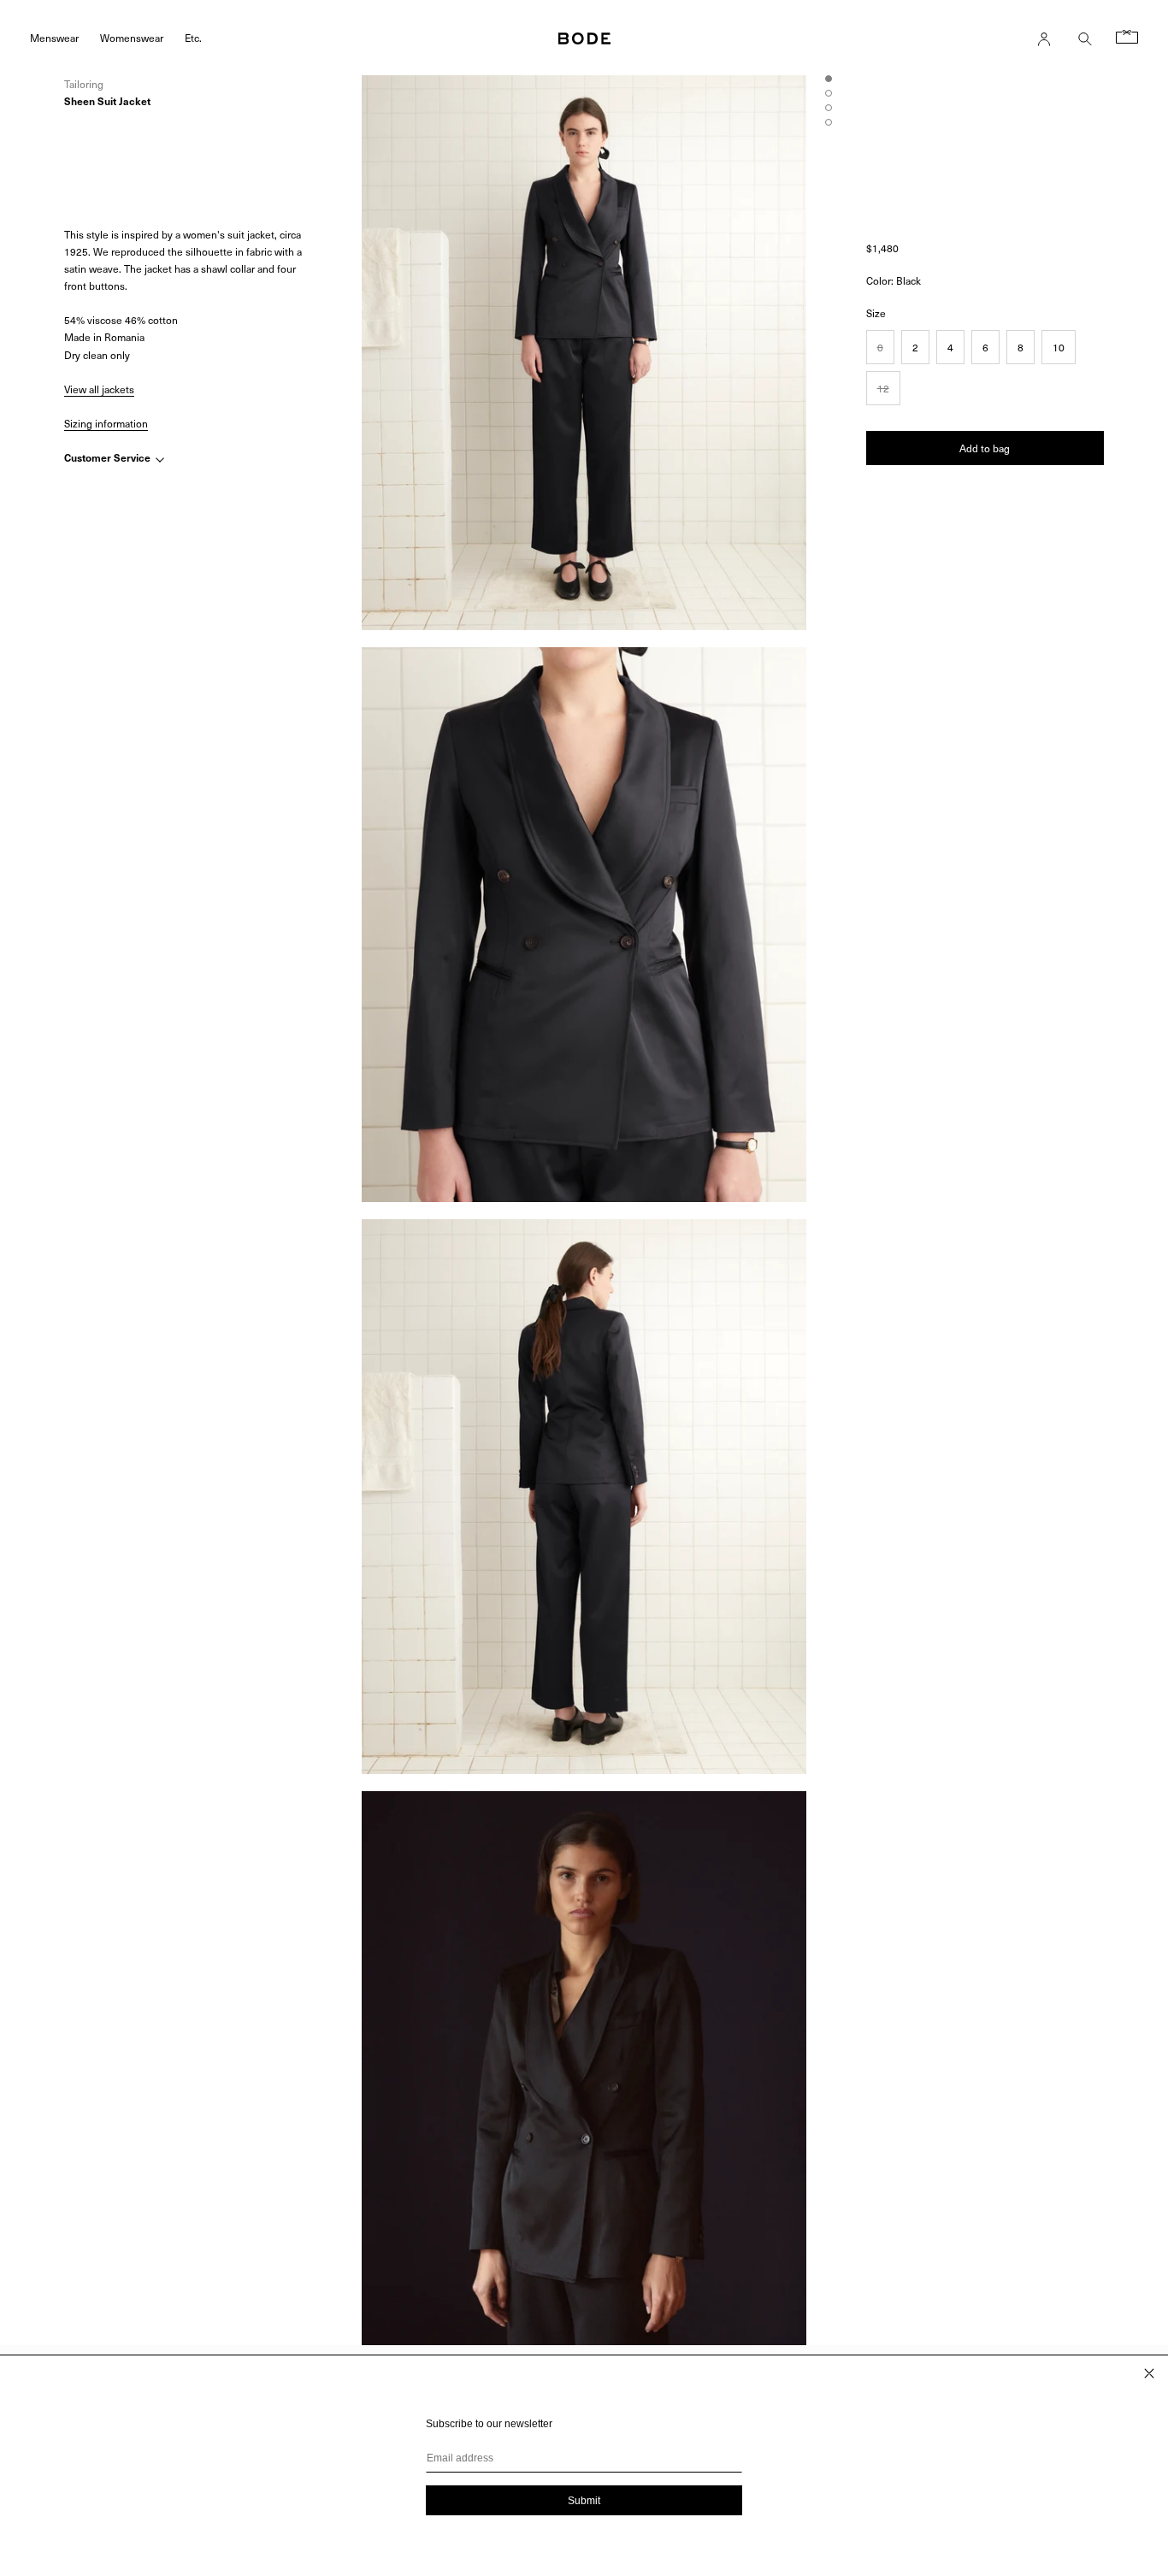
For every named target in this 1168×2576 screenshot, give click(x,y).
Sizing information (106, 423)
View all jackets (99, 389)
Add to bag (985, 448)
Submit (584, 2501)
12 (883, 388)
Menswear (54, 37)
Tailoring (84, 84)
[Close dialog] (1149, 2373)
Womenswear (132, 37)
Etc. (193, 37)
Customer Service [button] (109, 458)
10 (1059, 347)
